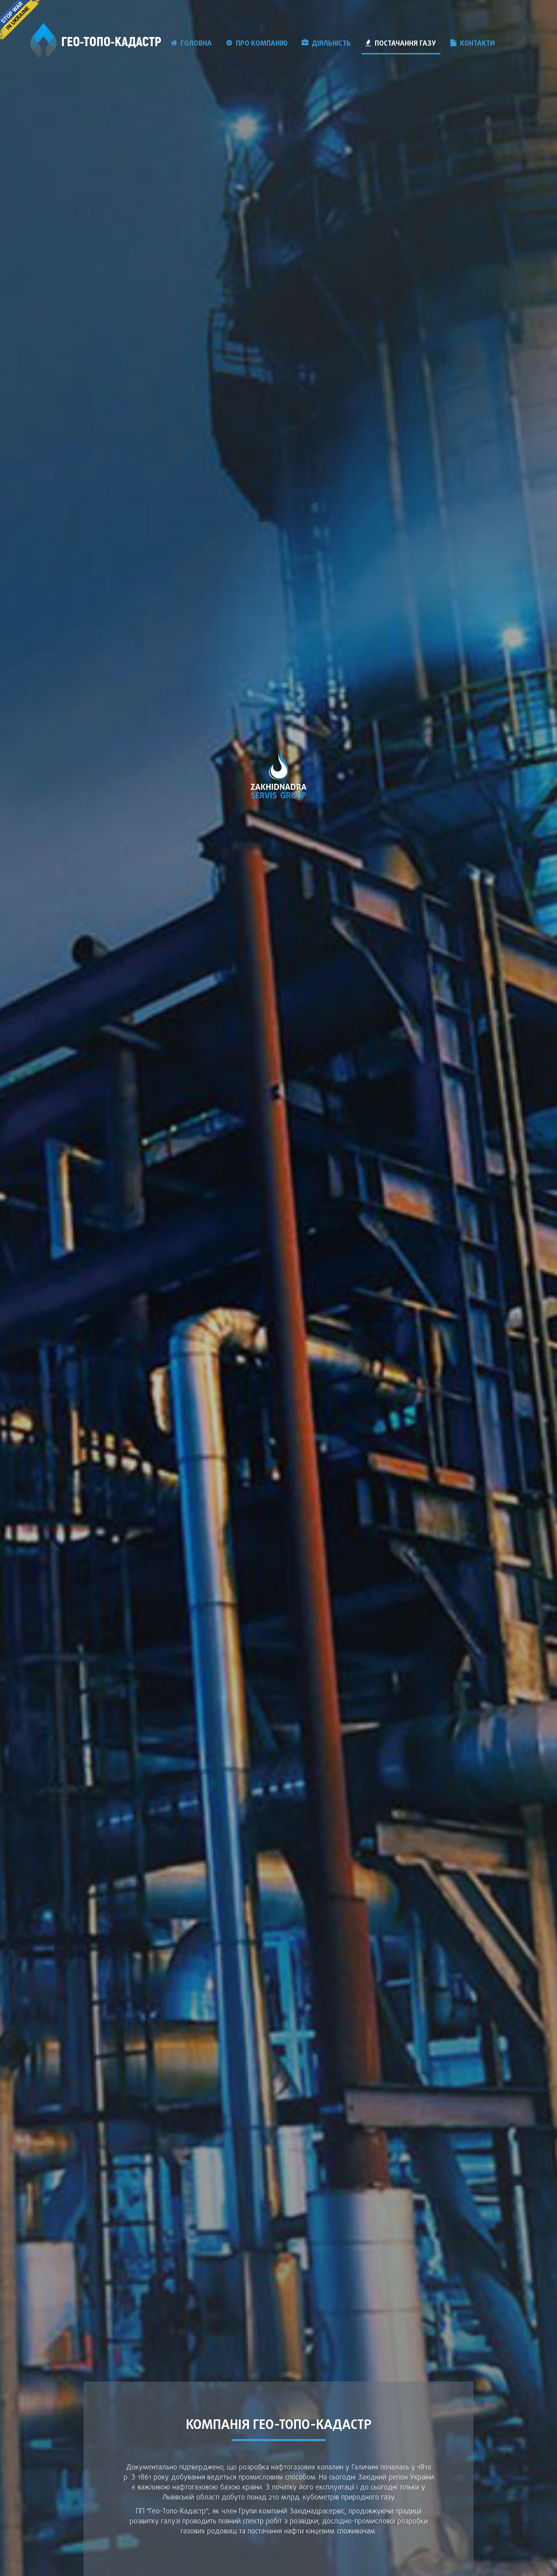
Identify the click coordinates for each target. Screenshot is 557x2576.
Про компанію (262, 44)
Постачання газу (405, 44)
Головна (196, 44)
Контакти (477, 44)
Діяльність (331, 44)
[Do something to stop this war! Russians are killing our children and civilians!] (20, 20)
